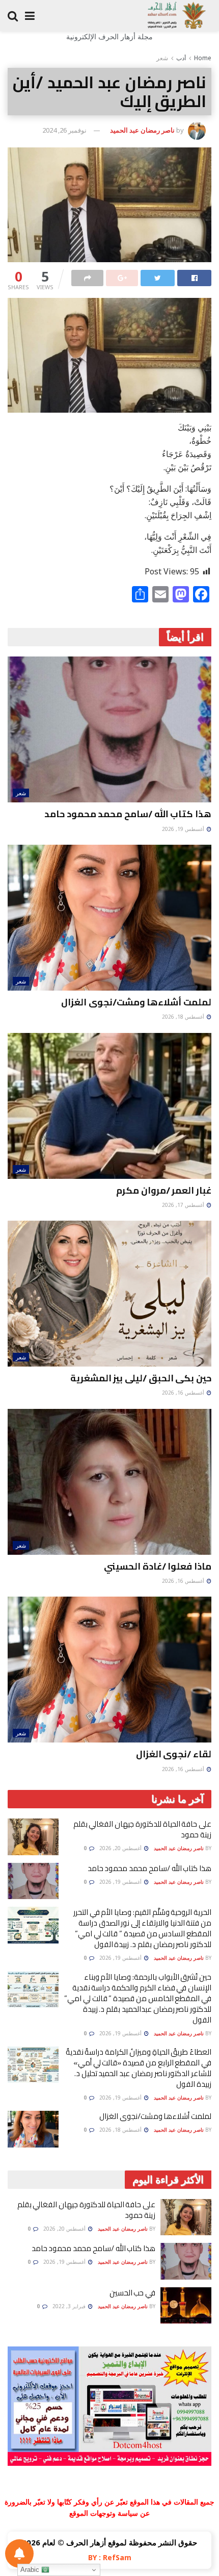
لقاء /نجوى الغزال (174, 1754)
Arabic (31, 2570)
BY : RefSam (110, 2557)
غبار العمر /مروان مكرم (164, 1190)
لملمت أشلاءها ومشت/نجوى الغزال (136, 1002)
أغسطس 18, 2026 (184, 1017)
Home (203, 58)
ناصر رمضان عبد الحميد (142, 130)
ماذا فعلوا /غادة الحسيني (158, 1566)
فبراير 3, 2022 (70, 2306)
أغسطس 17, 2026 (184, 1205)
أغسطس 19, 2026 (184, 829)
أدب (181, 58)
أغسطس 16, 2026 (184, 1393)
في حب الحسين (132, 2293)
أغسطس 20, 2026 (121, 1848)
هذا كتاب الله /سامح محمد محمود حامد (128, 814)
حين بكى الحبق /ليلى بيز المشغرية (141, 1378)
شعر (162, 58)
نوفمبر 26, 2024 (64, 130)
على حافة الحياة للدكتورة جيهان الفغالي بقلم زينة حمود (142, 1829)
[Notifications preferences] (19, 2554)
